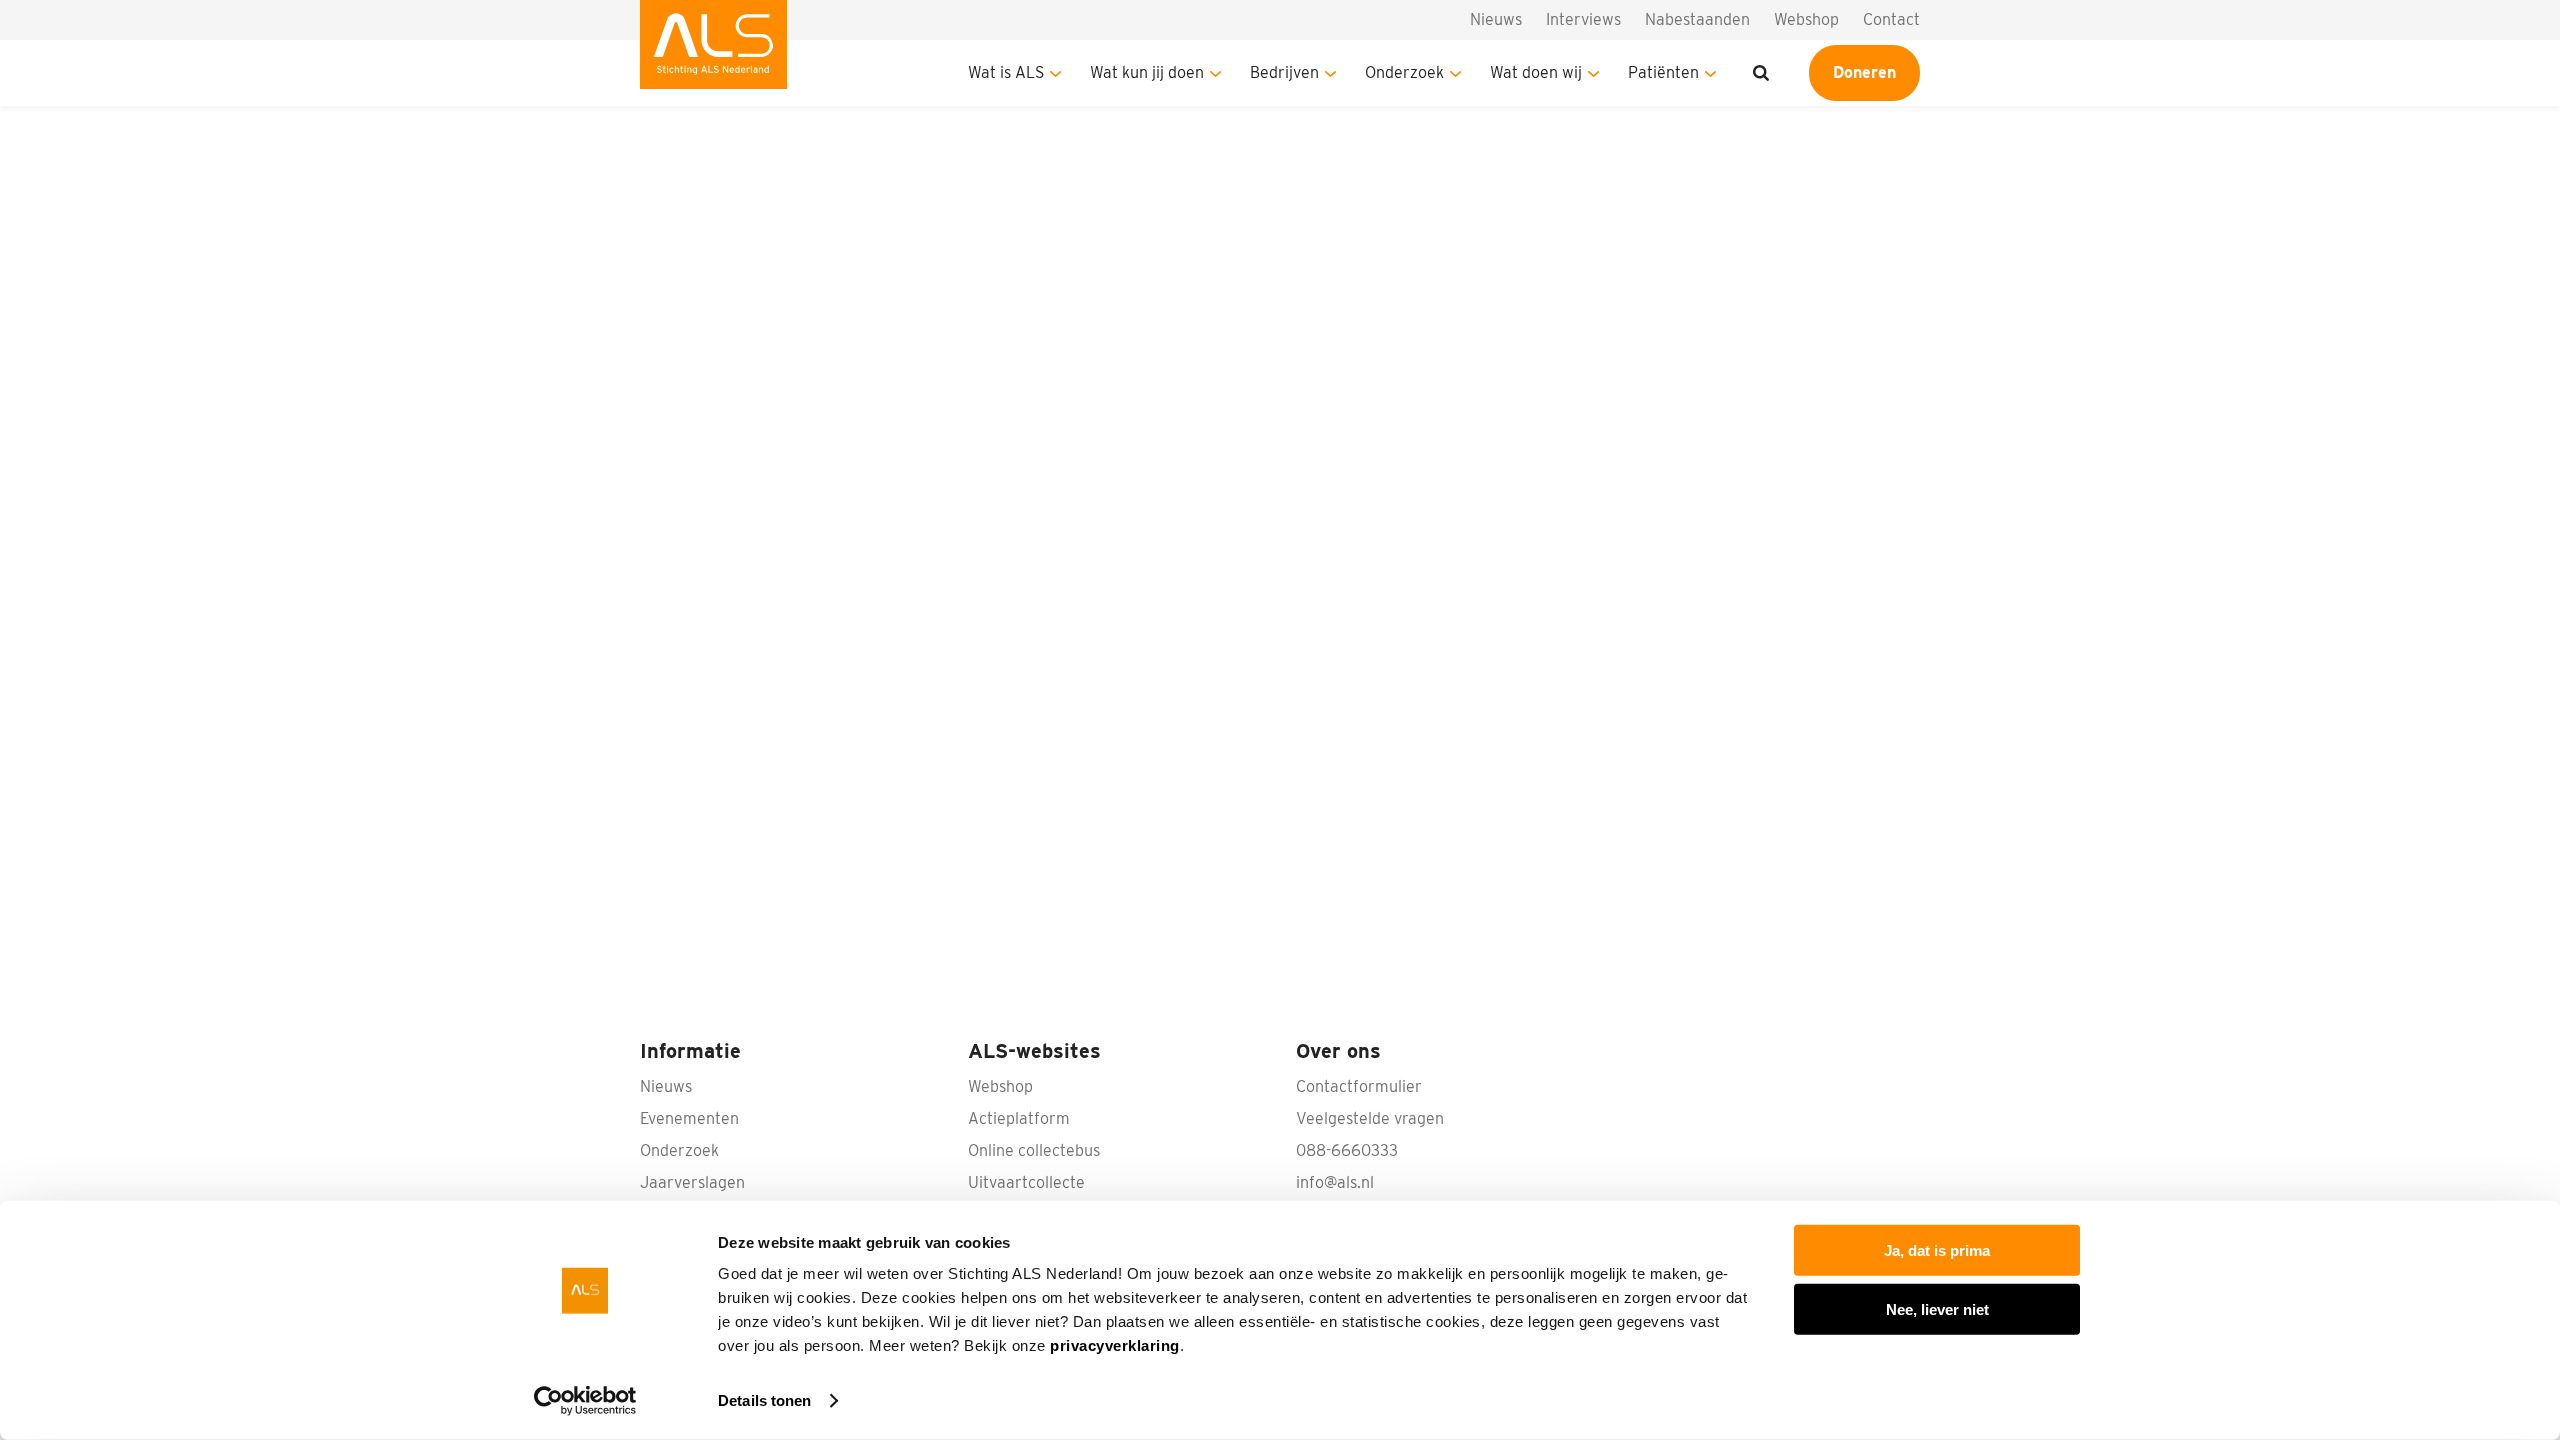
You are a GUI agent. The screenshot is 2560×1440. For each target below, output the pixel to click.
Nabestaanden (1697, 19)
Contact (1891, 19)
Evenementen (689, 1118)
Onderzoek (1404, 72)
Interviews (1583, 19)
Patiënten (1663, 72)
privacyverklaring (1115, 1345)
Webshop (1806, 19)
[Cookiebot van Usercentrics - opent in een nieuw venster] (585, 1401)
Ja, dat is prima (1937, 1250)
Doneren (1864, 72)
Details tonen (764, 1400)
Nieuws (1496, 19)
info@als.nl (1335, 1182)
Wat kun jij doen (1147, 72)
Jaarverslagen (692, 1182)
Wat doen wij (1536, 72)
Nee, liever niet (1937, 1308)
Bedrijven (1284, 72)
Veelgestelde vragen (1370, 1118)
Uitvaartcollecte (1026, 1182)
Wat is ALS (1006, 72)
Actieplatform (1019, 1118)
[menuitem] (713, 53)
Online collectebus (1034, 1150)
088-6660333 (1347, 1150)
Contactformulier (1359, 1086)
